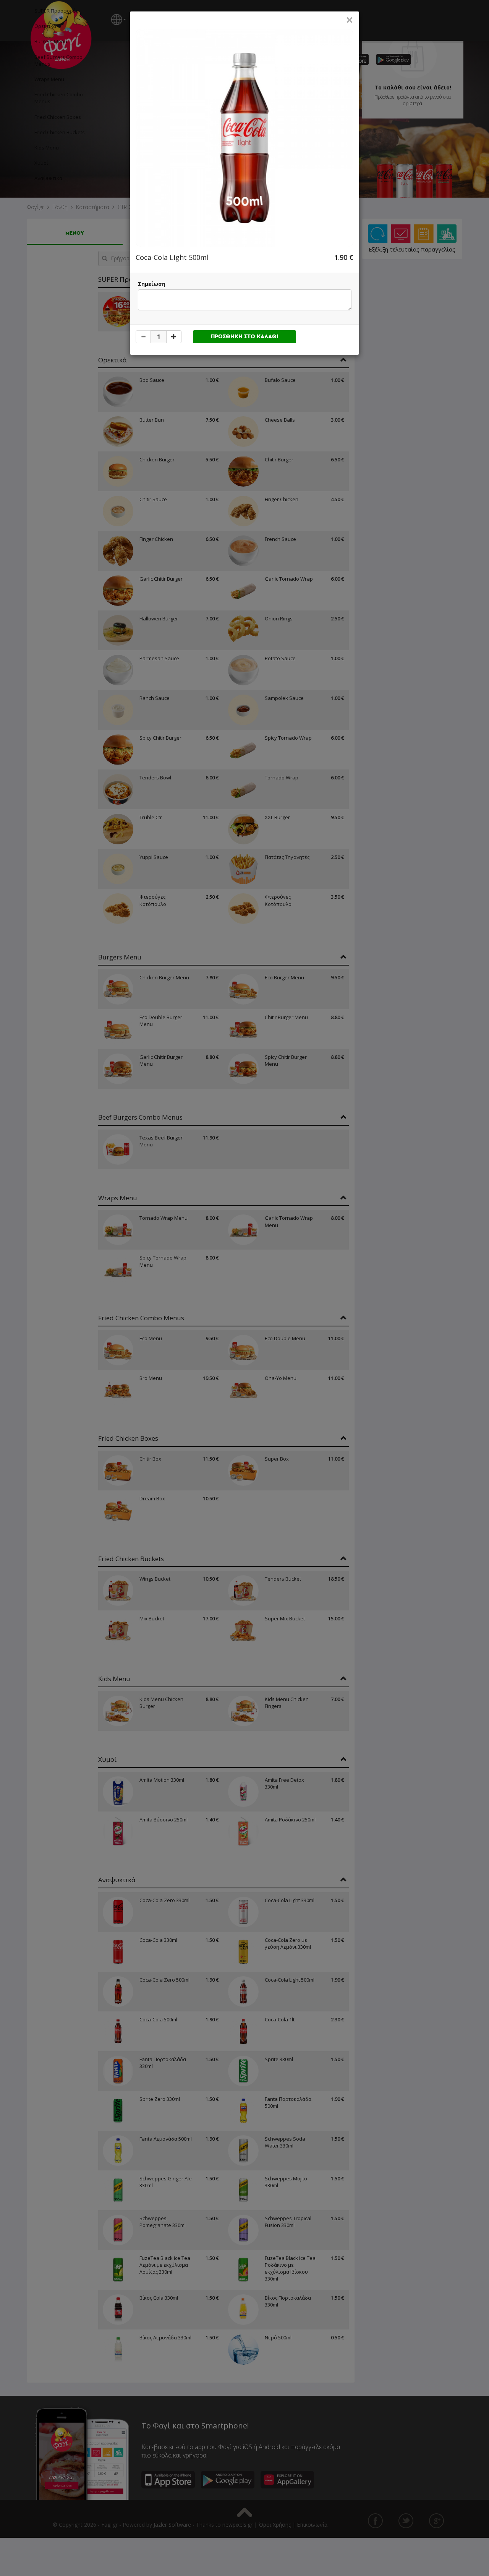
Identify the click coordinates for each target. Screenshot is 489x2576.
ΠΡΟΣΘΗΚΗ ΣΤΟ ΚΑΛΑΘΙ (245, 337)
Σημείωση (152, 284)
